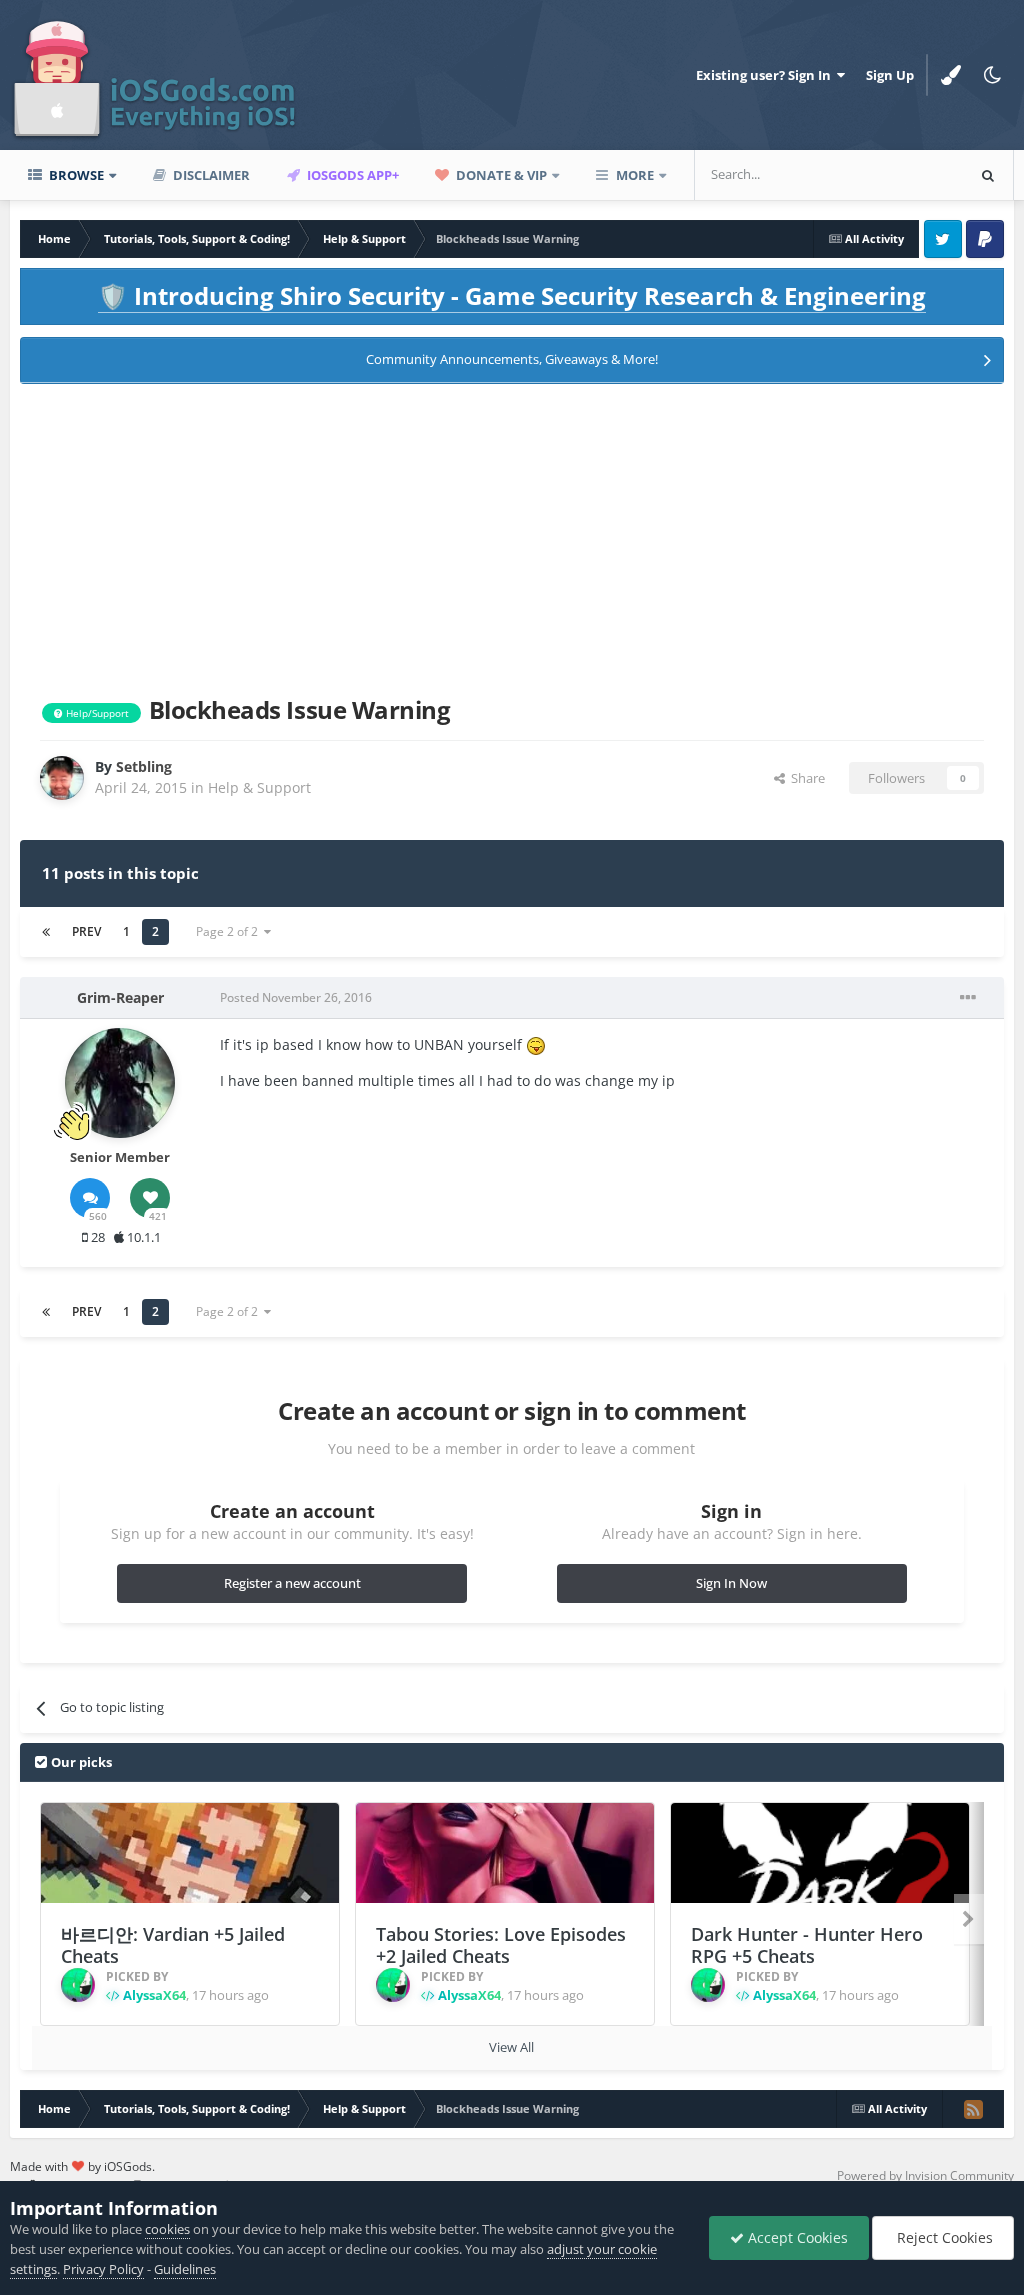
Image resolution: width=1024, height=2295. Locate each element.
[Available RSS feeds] (973, 2109)
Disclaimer (210, 175)
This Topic (908, 174)
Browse (75, 175)
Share (805, 778)
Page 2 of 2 (230, 931)
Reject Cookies (943, 2237)
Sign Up (890, 75)
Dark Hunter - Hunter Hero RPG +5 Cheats (807, 1945)
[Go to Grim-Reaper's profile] (120, 1083)
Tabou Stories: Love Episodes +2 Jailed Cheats (501, 1945)
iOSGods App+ (351, 175)
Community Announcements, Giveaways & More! (512, 359)
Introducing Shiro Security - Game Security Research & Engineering (512, 295)
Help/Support (96, 713)
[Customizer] (951, 75)
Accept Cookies (796, 2237)
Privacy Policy (103, 2269)
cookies (167, 2229)
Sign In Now (731, 1583)
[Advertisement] (512, 536)
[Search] (988, 175)
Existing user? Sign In (766, 75)
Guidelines (185, 2269)
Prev (86, 931)
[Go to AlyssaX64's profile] (78, 1985)
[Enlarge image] (536, 1044)
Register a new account (292, 1583)
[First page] (46, 932)
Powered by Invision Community (925, 2175)
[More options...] (968, 998)
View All (511, 2047)
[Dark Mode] (993, 75)
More (635, 175)
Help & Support (259, 787)
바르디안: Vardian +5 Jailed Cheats (173, 1945)
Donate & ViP (500, 175)
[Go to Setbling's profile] (62, 778)
